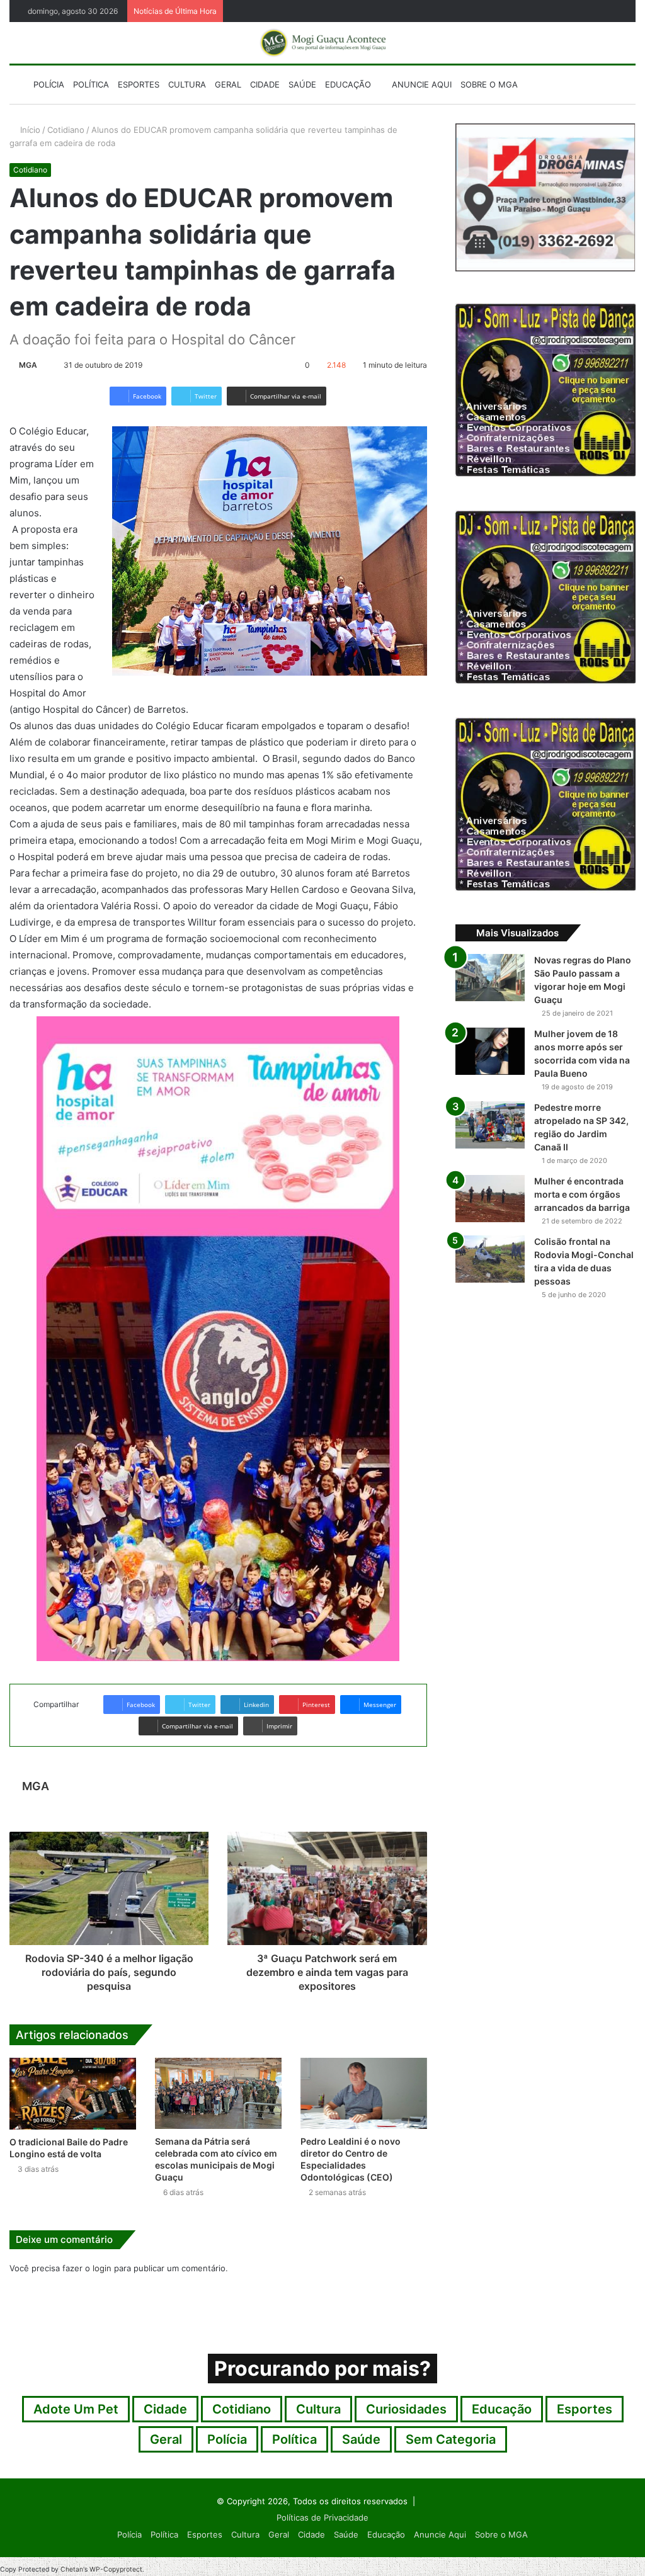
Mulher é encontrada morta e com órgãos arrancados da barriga (582, 1194)
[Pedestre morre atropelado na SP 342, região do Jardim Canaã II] (490, 1125)
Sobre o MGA (489, 84)
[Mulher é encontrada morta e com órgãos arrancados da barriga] (490, 1199)
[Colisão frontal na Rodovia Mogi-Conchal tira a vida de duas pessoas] (490, 1259)
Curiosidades (406, 2409)
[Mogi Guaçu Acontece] (322, 43)
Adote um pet (76, 2409)
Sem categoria (451, 2439)
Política (91, 84)
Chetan (72, 2569)
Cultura (187, 84)
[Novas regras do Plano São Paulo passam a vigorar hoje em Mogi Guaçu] (490, 978)
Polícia (49, 84)
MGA (28, 365)
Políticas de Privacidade (322, 2517)
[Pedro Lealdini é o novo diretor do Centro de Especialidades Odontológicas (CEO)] (364, 2093)
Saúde (302, 84)
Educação (348, 84)
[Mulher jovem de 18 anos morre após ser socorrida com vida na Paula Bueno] (490, 1051)
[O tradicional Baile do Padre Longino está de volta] (73, 2093)
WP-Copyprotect (116, 2569)
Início (29, 130)
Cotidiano (66, 130)
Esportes (139, 84)
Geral (228, 84)
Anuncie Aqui (420, 84)
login (102, 2268)
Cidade (265, 84)
